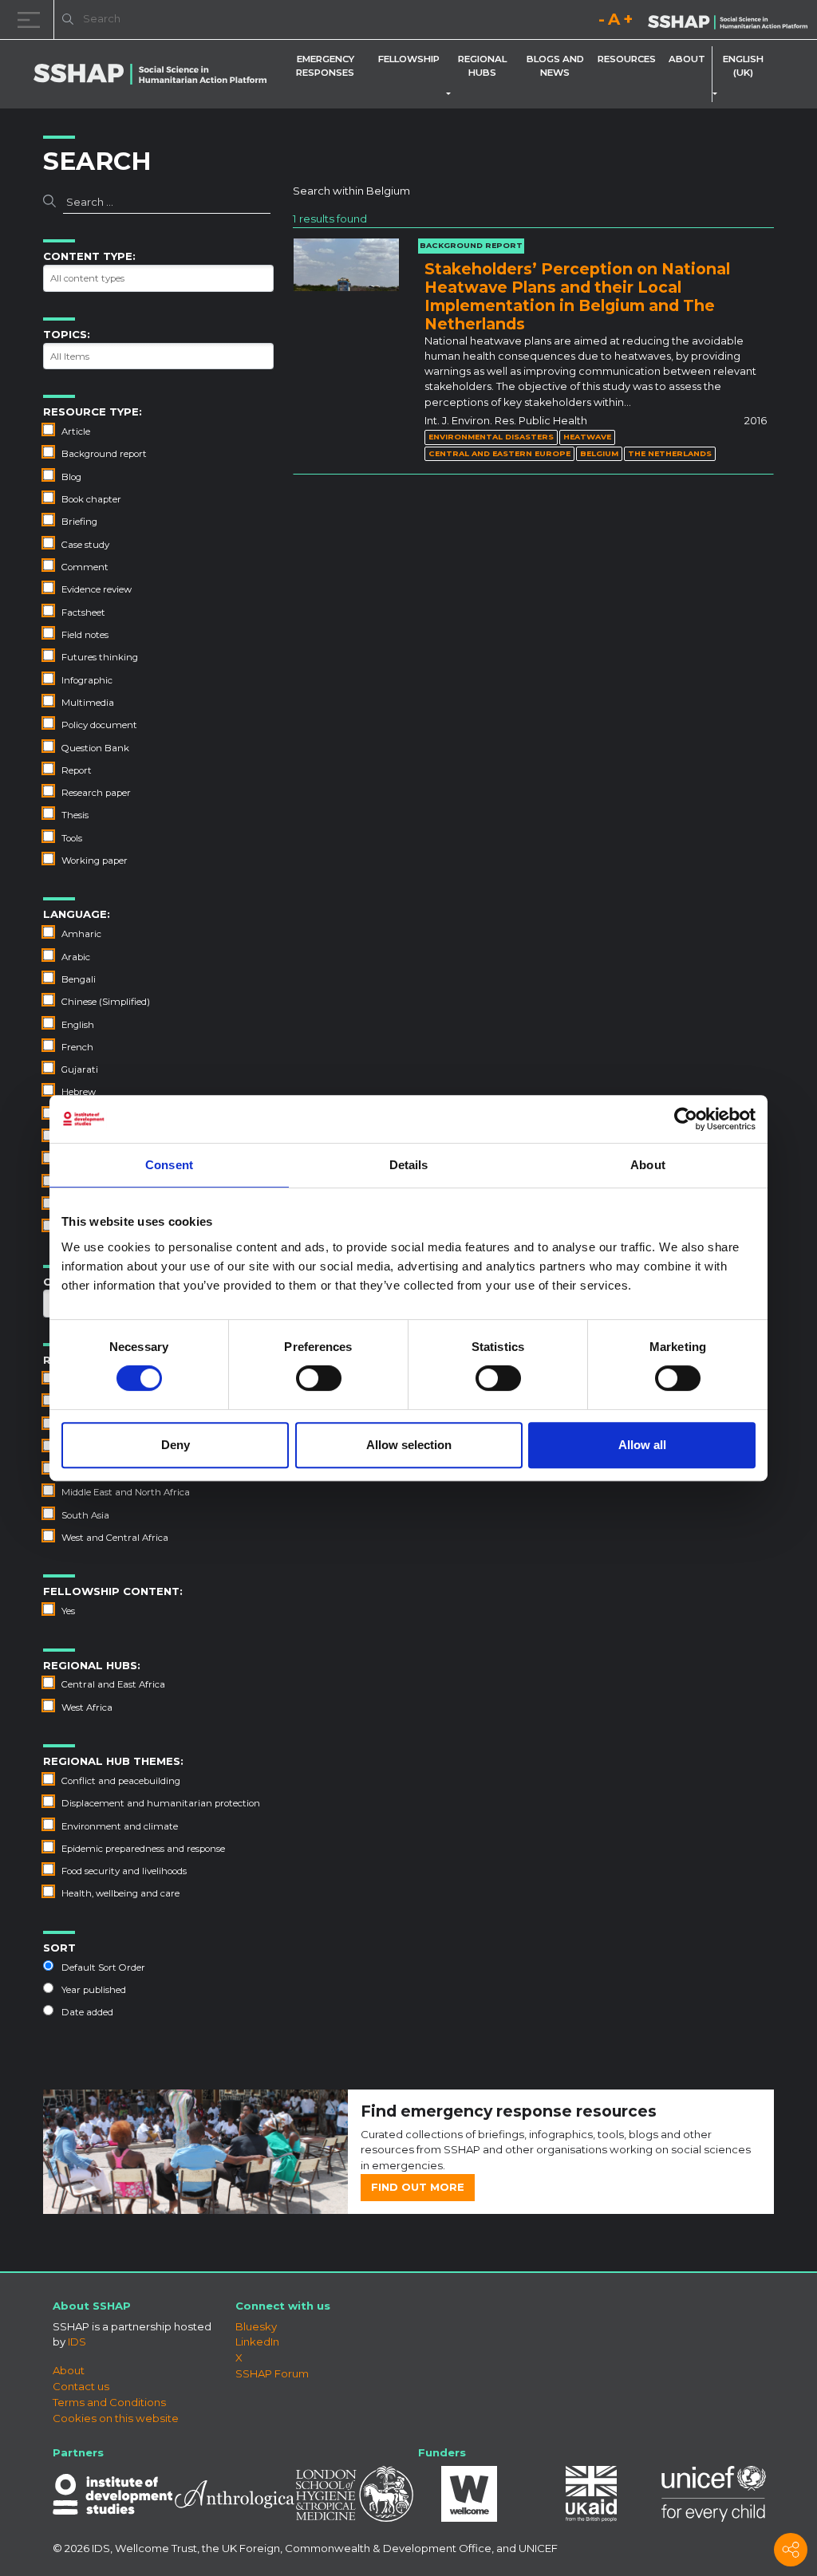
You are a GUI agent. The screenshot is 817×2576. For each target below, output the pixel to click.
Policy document (99, 725)
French (77, 1047)
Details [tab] (409, 1165)
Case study (85, 545)
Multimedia (88, 703)
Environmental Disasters (491, 437)
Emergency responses (325, 66)
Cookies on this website (116, 2418)
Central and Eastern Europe (499, 453)
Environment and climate (120, 1826)
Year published (94, 1990)
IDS (77, 2342)
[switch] (319, 1378)
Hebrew (79, 1092)
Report (77, 770)
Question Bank (95, 748)
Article (76, 431)
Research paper (96, 793)
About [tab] (648, 1165)
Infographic (87, 680)
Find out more (418, 2187)
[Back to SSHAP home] (728, 21)
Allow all (642, 1445)
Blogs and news (555, 66)
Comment (85, 567)
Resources (627, 59)
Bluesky (256, 2326)
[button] (452, 94)
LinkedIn (257, 2342)
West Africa (87, 1707)
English (78, 1025)
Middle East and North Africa (126, 1492)
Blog (71, 477)
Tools (72, 838)
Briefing (79, 522)
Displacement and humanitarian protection (161, 1803)
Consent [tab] (169, 1165)
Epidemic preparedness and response (143, 1849)
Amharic (81, 934)
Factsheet (83, 612)
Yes (68, 1611)
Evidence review (97, 589)
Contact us (81, 2386)
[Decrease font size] (602, 22)
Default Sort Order (103, 1967)
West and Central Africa (115, 1538)
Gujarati (80, 1069)
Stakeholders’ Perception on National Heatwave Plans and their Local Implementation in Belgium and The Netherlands (577, 296)
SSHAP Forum (272, 2373)
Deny (176, 1445)
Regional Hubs (482, 66)
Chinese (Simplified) (106, 1002)
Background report (104, 454)
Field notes (85, 635)
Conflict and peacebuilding (121, 1781)
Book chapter (91, 499)
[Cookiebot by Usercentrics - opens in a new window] (686, 1119)
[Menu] (32, 20)
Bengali (79, 979)
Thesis (75, 815)
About (687, 59)
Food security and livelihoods (124, 1871)
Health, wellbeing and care (120, 1893)
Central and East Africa (113, 1684)
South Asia (85, 1515)
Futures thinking (100, 657)
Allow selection (409, 1445)
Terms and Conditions (109, 2402)
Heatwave (587, 437)
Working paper (95, 861)
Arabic (76, 957)
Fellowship (409, 59)
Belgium (599, 453)
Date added (87, 2012)
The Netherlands (670, 453)
